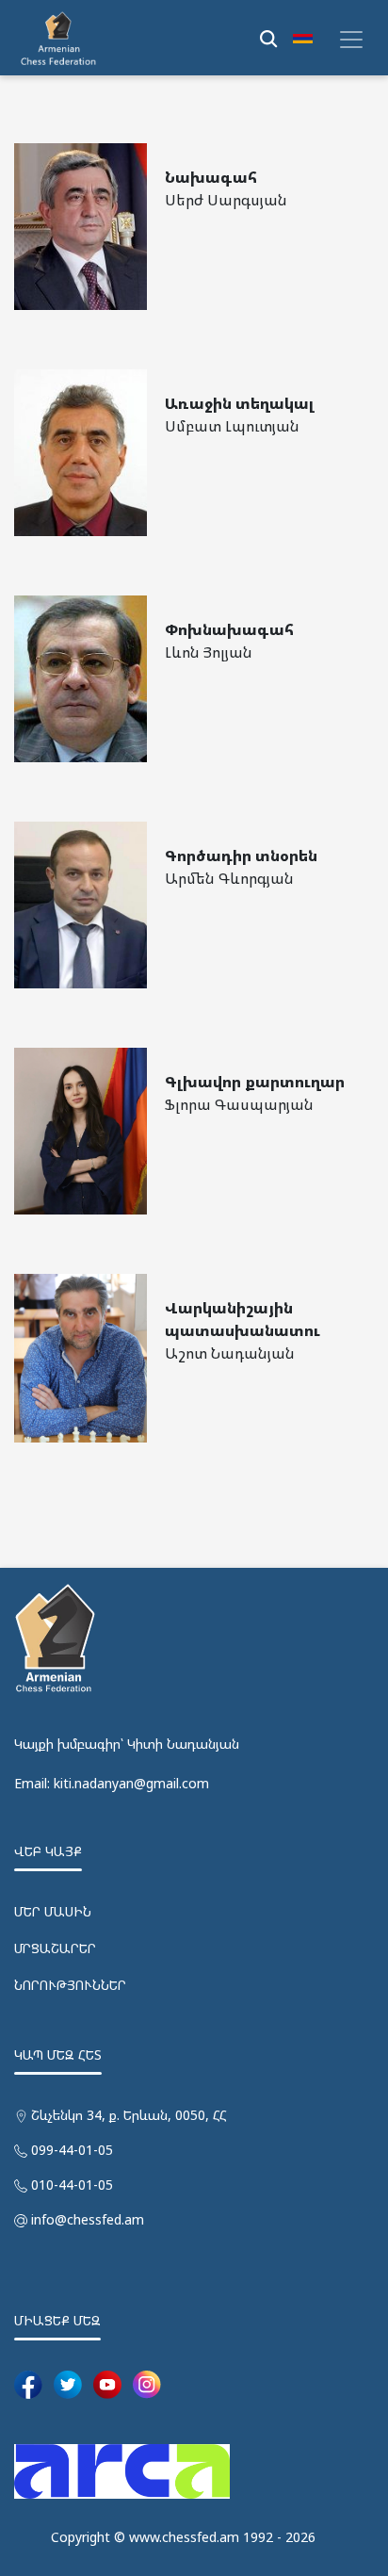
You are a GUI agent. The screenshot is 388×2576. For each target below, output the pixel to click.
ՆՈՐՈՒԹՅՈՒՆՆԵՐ (70, 1985)
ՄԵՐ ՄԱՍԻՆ (53, 1911)
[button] (303, 38)
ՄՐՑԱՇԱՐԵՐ (55, 1948)
